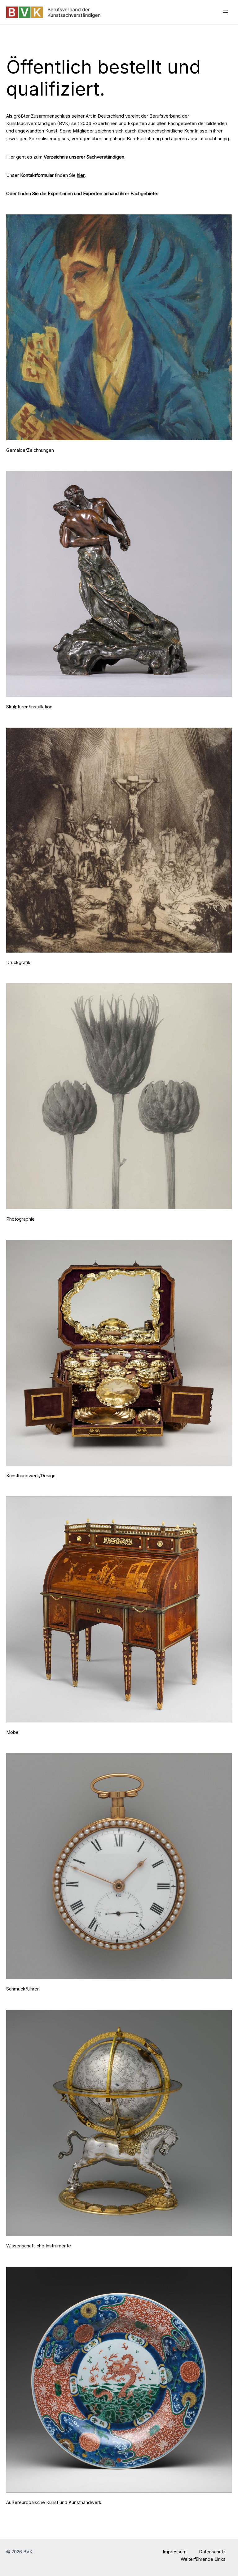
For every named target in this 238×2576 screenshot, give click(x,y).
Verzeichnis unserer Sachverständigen (84, 157)
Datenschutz (212, 2552)
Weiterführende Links (203, 2559)
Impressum (175, 2552)
